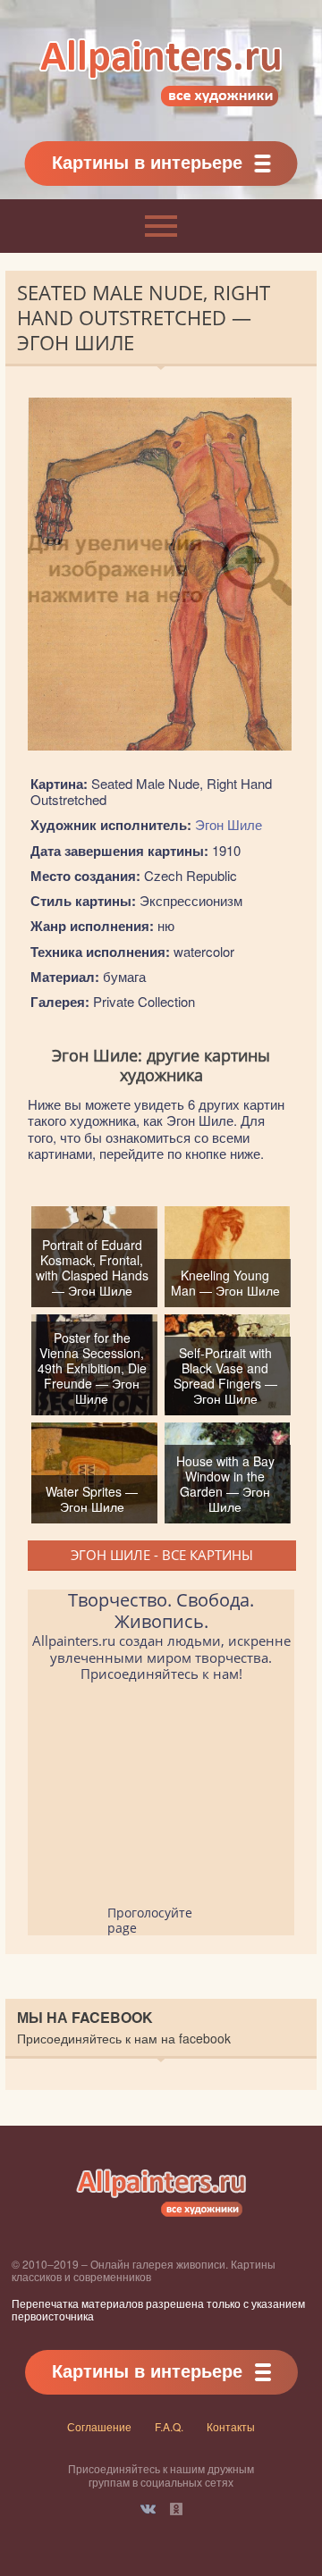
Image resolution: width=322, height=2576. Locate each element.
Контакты (231, 2426)
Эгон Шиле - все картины (162, 1555)
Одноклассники (176, 2509)
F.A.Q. (169, 2426)
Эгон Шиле (229, 824)
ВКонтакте (148, 2509)
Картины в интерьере (147, 161)
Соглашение (99, 2426)
